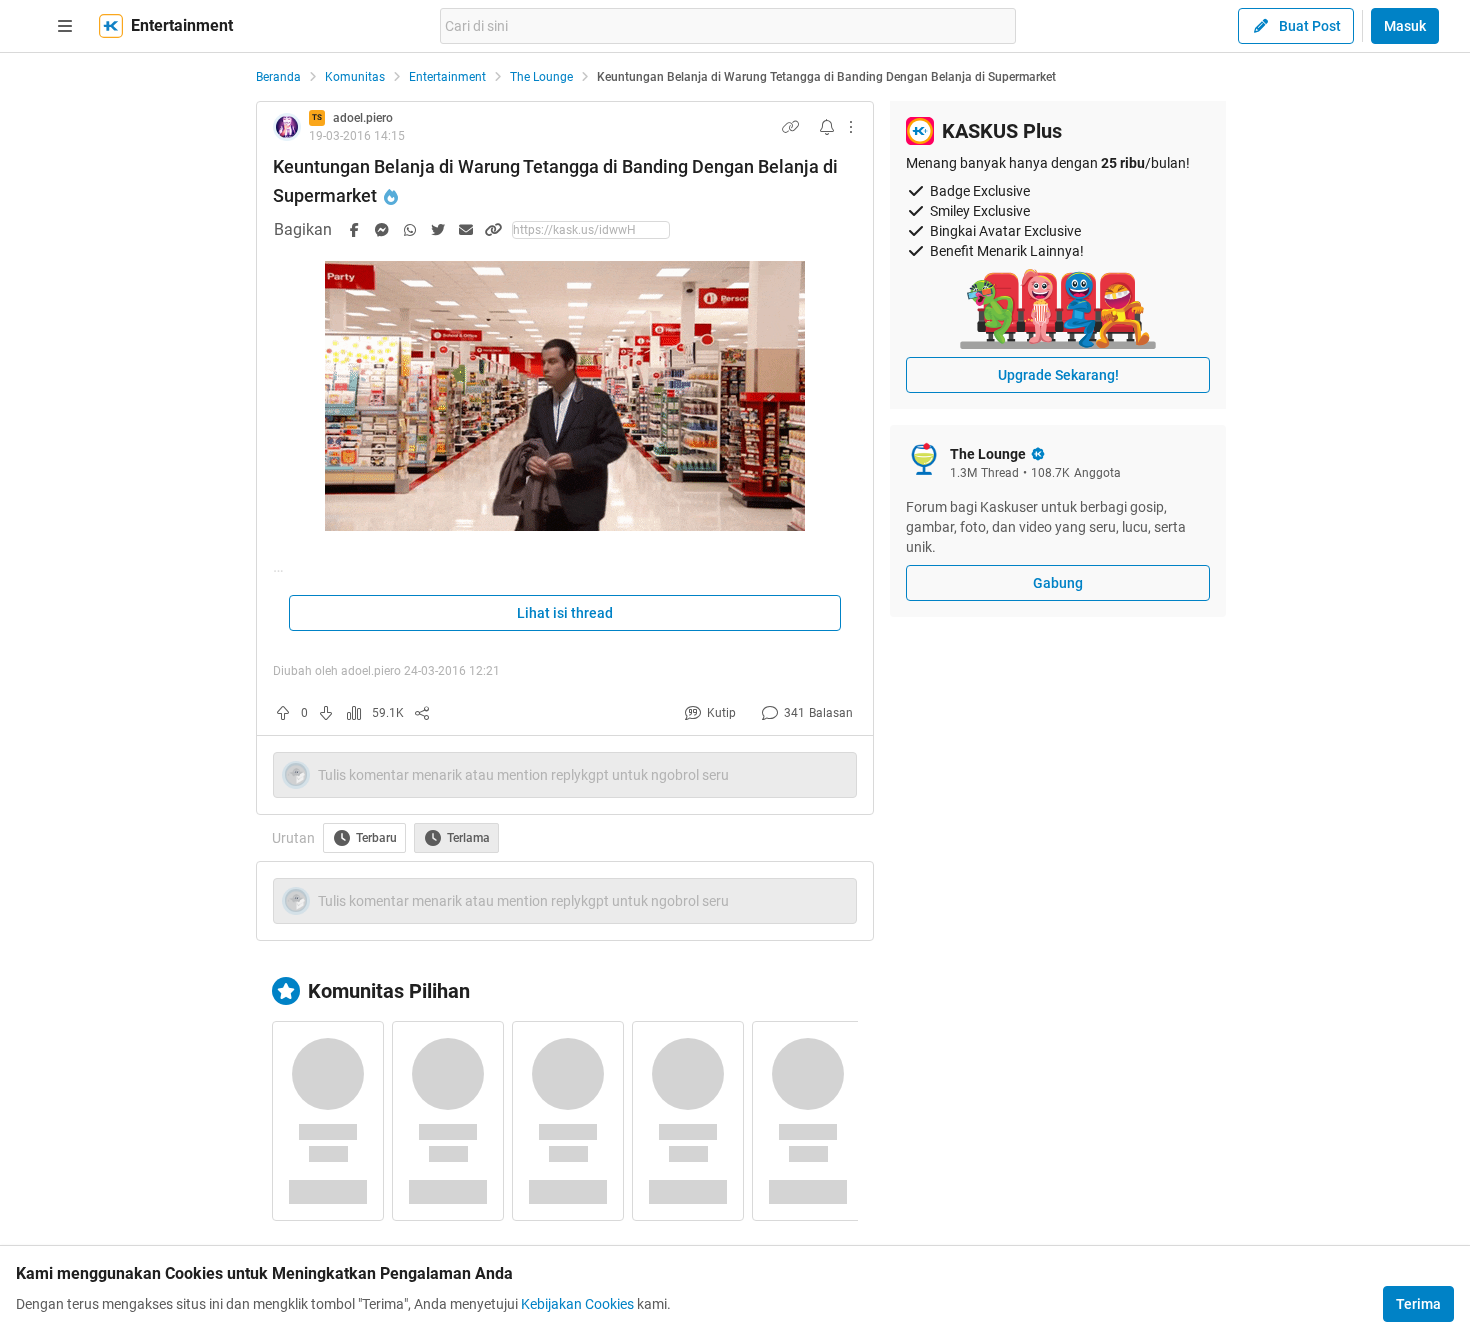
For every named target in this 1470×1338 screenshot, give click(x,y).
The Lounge (541, 77)
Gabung (1058, 583)
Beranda (278, 77)
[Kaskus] (111, 26)
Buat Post (1310, 26)
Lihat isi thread (565, 613)
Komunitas (355, 77)
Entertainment (447, 77)
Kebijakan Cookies (577, 1304)
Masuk (1405, 26)
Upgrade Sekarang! (1058, 375)
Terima (1418, 1304)
